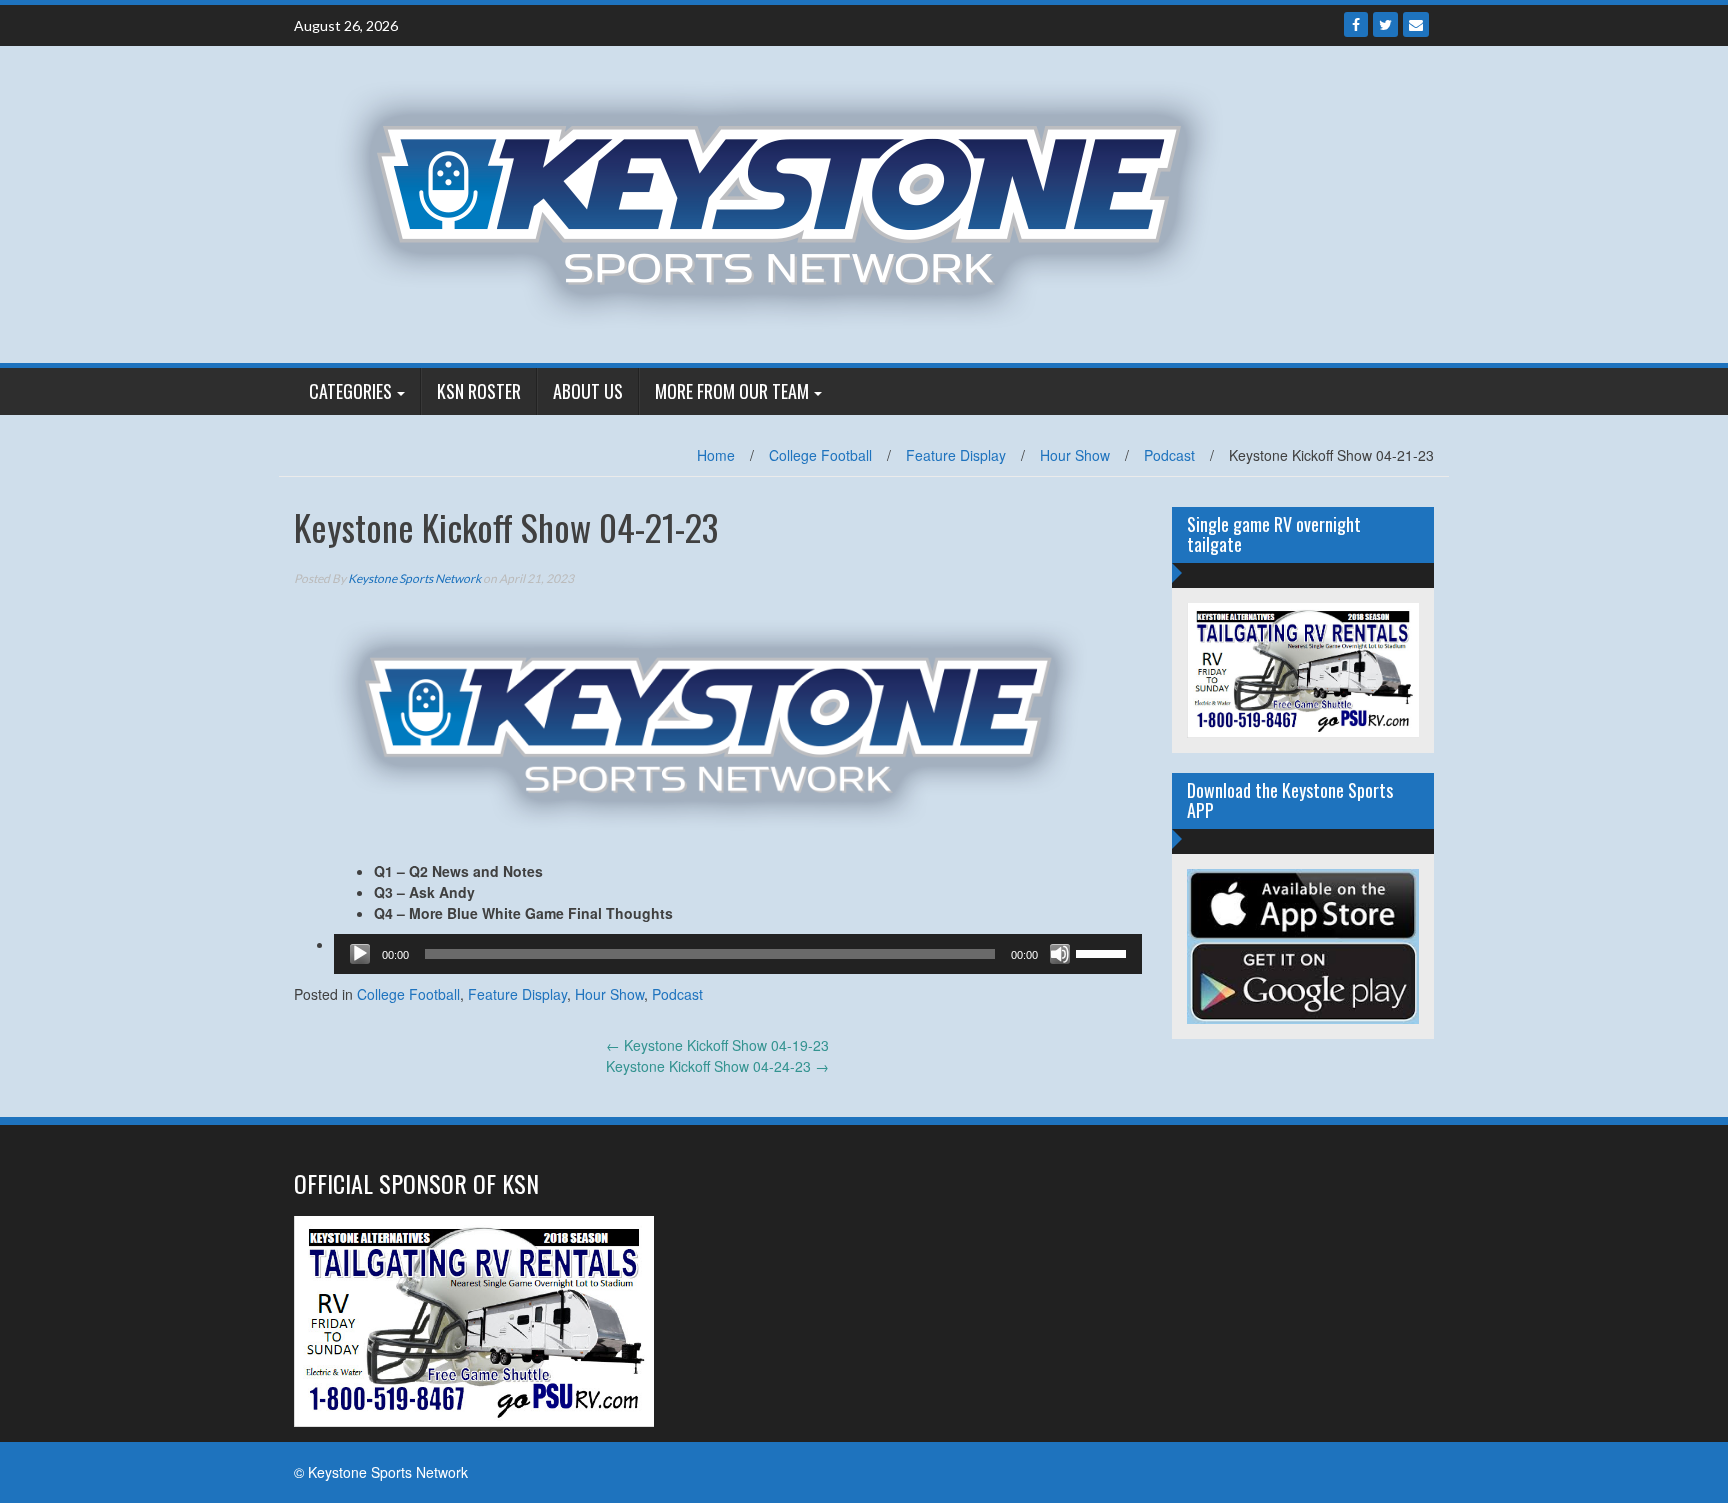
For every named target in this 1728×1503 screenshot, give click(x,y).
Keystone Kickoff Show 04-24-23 (717, 1066)
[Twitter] (1385, 24)
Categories (350, 391)
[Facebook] (1356, 24)
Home (716, 455)
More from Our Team (732, 391)
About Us (588, 391)
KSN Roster (479, 391)
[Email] (1416, 24)
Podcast (1169, 455)
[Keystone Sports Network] (790, 202)
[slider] (1104, 952)
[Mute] (1060, 954)
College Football (820, 455)
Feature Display (956, 455)
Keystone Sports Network (414, 578)
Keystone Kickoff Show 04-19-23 (717, 1045)
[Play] (360, 954)
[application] (738, 954)
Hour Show (1075, 455)
